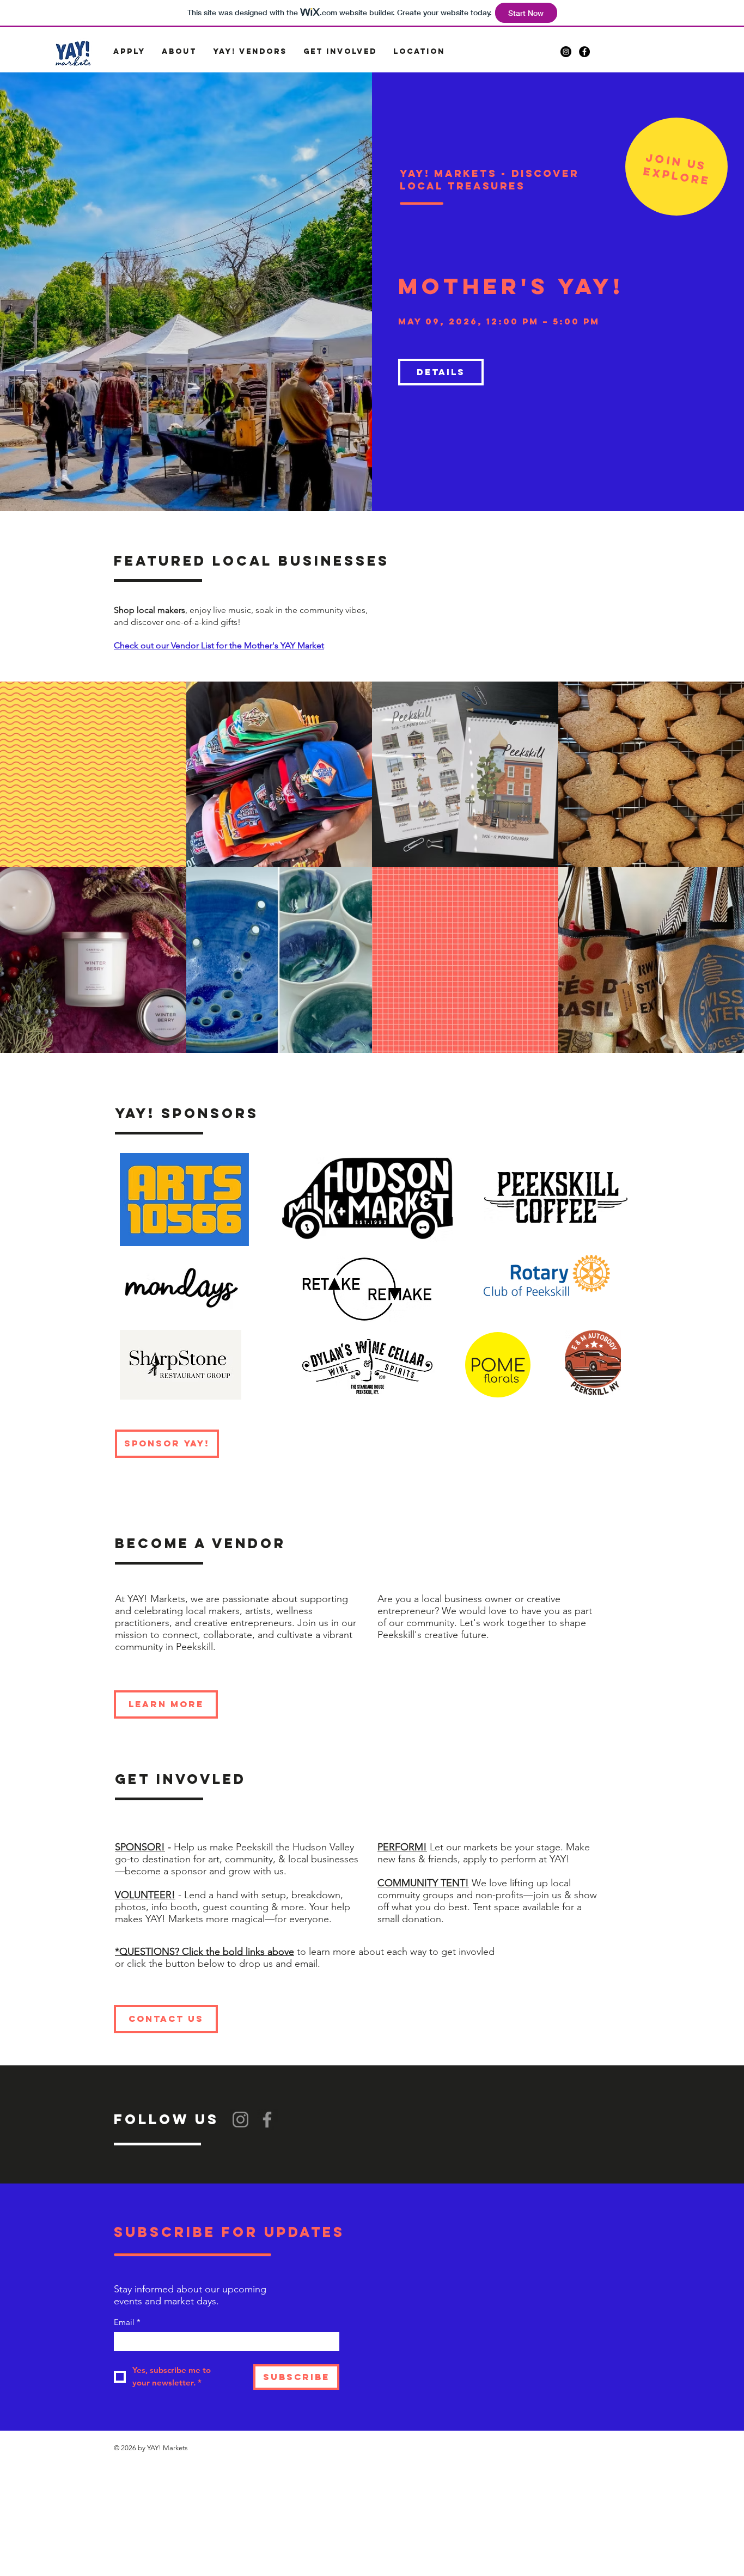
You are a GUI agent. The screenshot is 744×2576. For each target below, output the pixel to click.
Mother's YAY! (511, 286)
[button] (129, 52)
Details (441, 372)
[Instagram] (240, 2120)
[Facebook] (267, 2120)
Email (127, 2322)
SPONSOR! (140, 1847)
